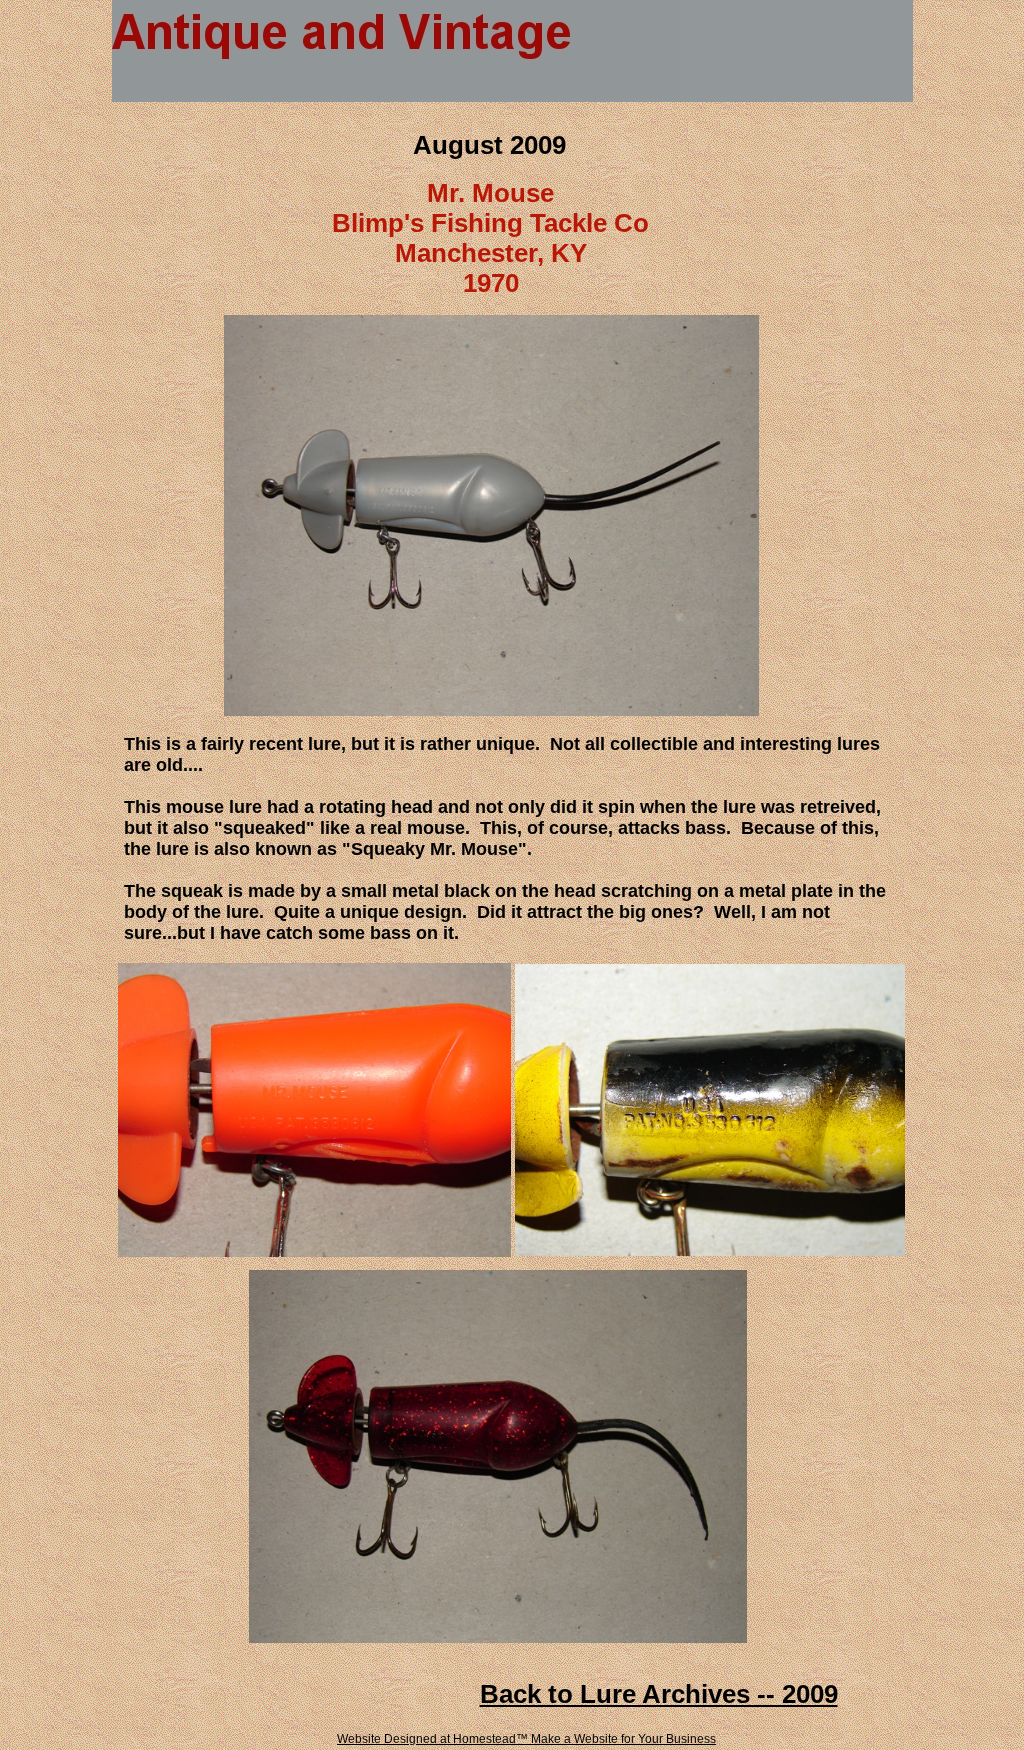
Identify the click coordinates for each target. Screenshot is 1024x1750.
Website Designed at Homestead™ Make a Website (477, 1739)
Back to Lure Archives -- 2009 (659, 1694)
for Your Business (667, 1739)
